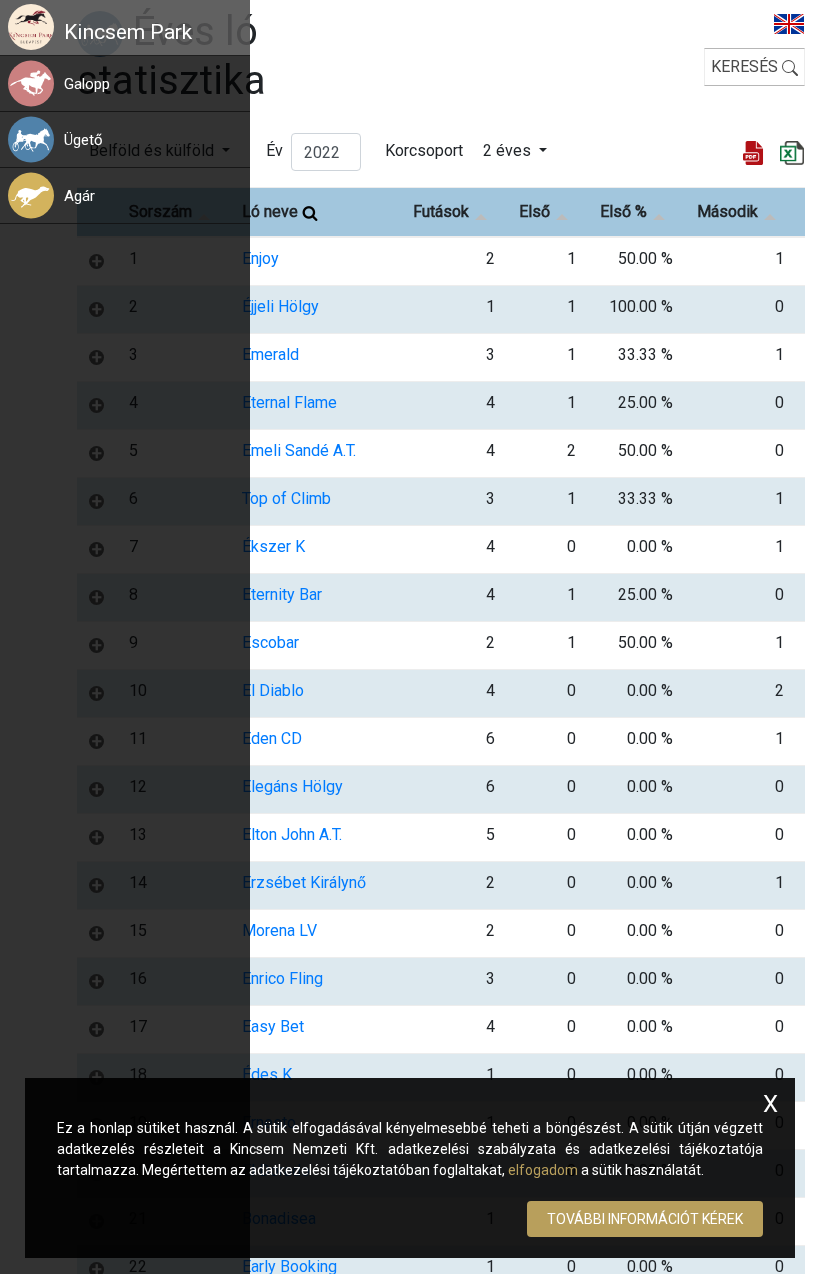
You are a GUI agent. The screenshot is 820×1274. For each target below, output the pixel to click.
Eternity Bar (282, 594)
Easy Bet (273, 1026)
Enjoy (260, 258)
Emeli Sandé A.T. (299, 450)
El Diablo (273, 690)
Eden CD (272, 738)
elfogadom (543, 1170)
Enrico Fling (282, 978)
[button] (156, 83)
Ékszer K (273, 546)
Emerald (270, 354)
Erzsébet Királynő (304, 882)
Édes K (267, 1074)
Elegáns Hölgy (292, 786)
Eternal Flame (289, 402)
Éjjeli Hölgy (280, 306)
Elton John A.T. (292, 834)
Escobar (270, 642)
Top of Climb (286, 498)
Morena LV (279, 930)
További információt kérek (645, 1219)
